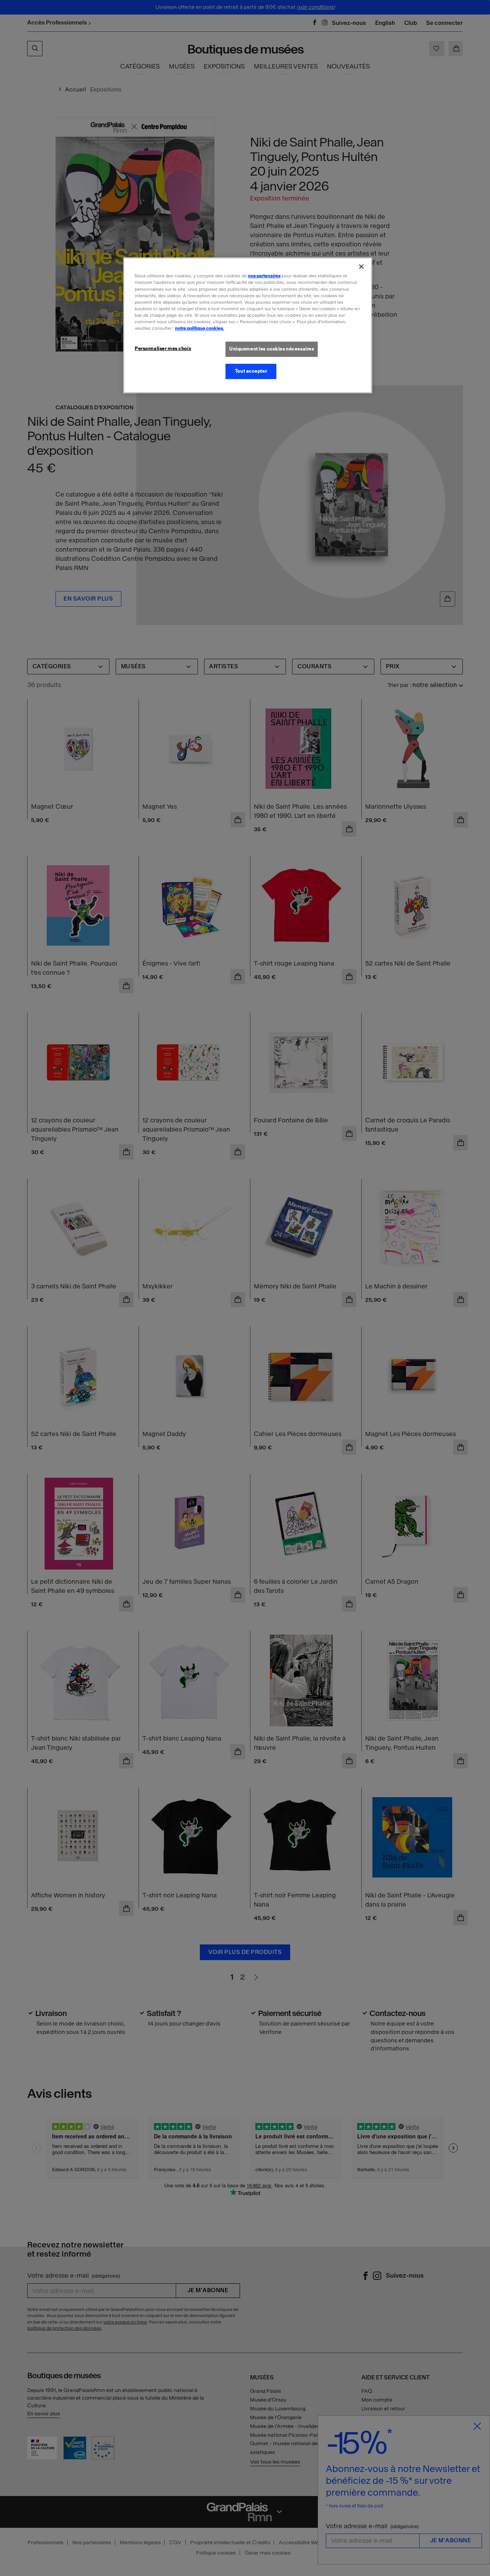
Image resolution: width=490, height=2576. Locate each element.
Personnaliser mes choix (163, 348)
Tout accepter (251, 371)
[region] (248, 325)
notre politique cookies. (199, 328)
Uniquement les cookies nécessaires (272, 349)
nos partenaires (264, 276)
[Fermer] (361, 267)
